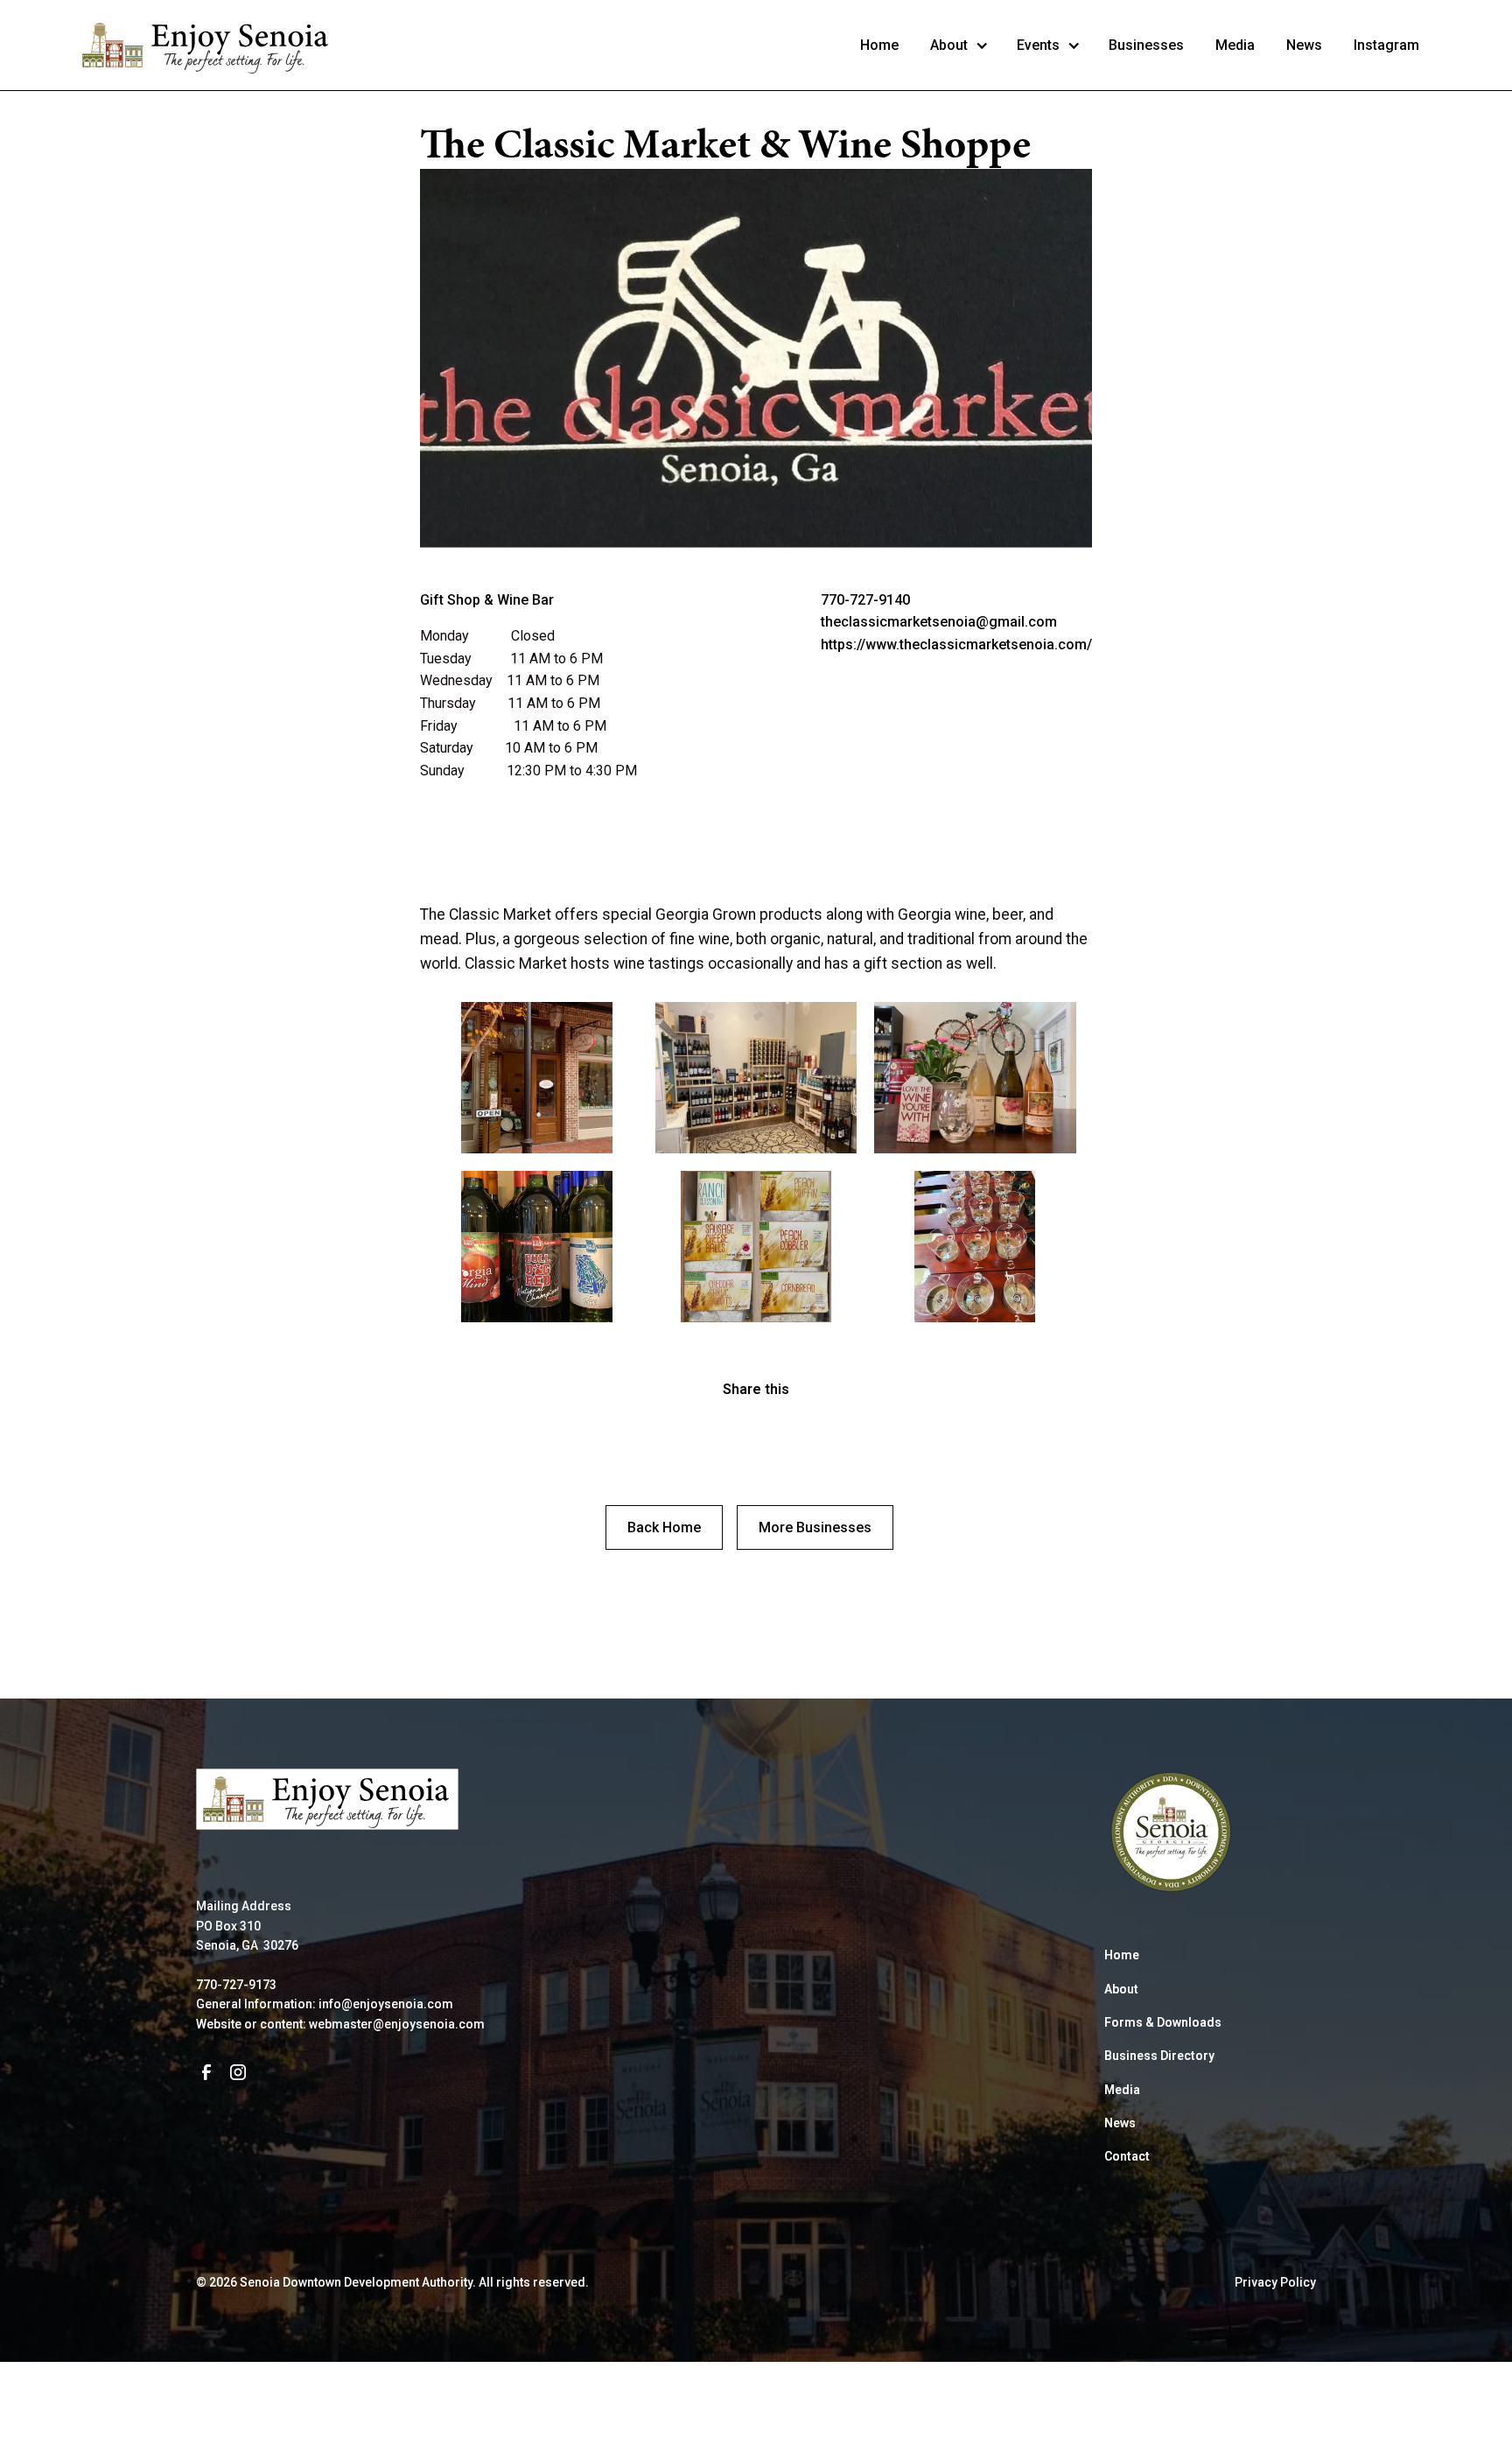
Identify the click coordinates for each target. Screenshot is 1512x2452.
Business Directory (1159, 2056)
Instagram (1386, 45)
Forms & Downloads (1163, 2022)
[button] (959, 46)
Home (879, 45)
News (1304, 45)
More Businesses (815, 1527)
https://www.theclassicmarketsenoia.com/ (956, 645)
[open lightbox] (536, 1078)
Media (1235, 45)
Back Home (664, 1527)
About (1121, 1989)
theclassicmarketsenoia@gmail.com (939, 622)
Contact (1127, 2156)
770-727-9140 (865, 600)
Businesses (1146, 45)
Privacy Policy (1275, 2282)
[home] (206, 45)
